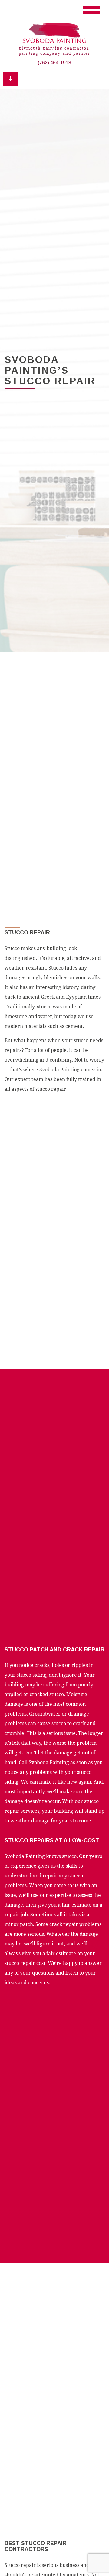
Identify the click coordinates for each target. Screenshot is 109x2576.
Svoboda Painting (54, 41)
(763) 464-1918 (54, 63)
